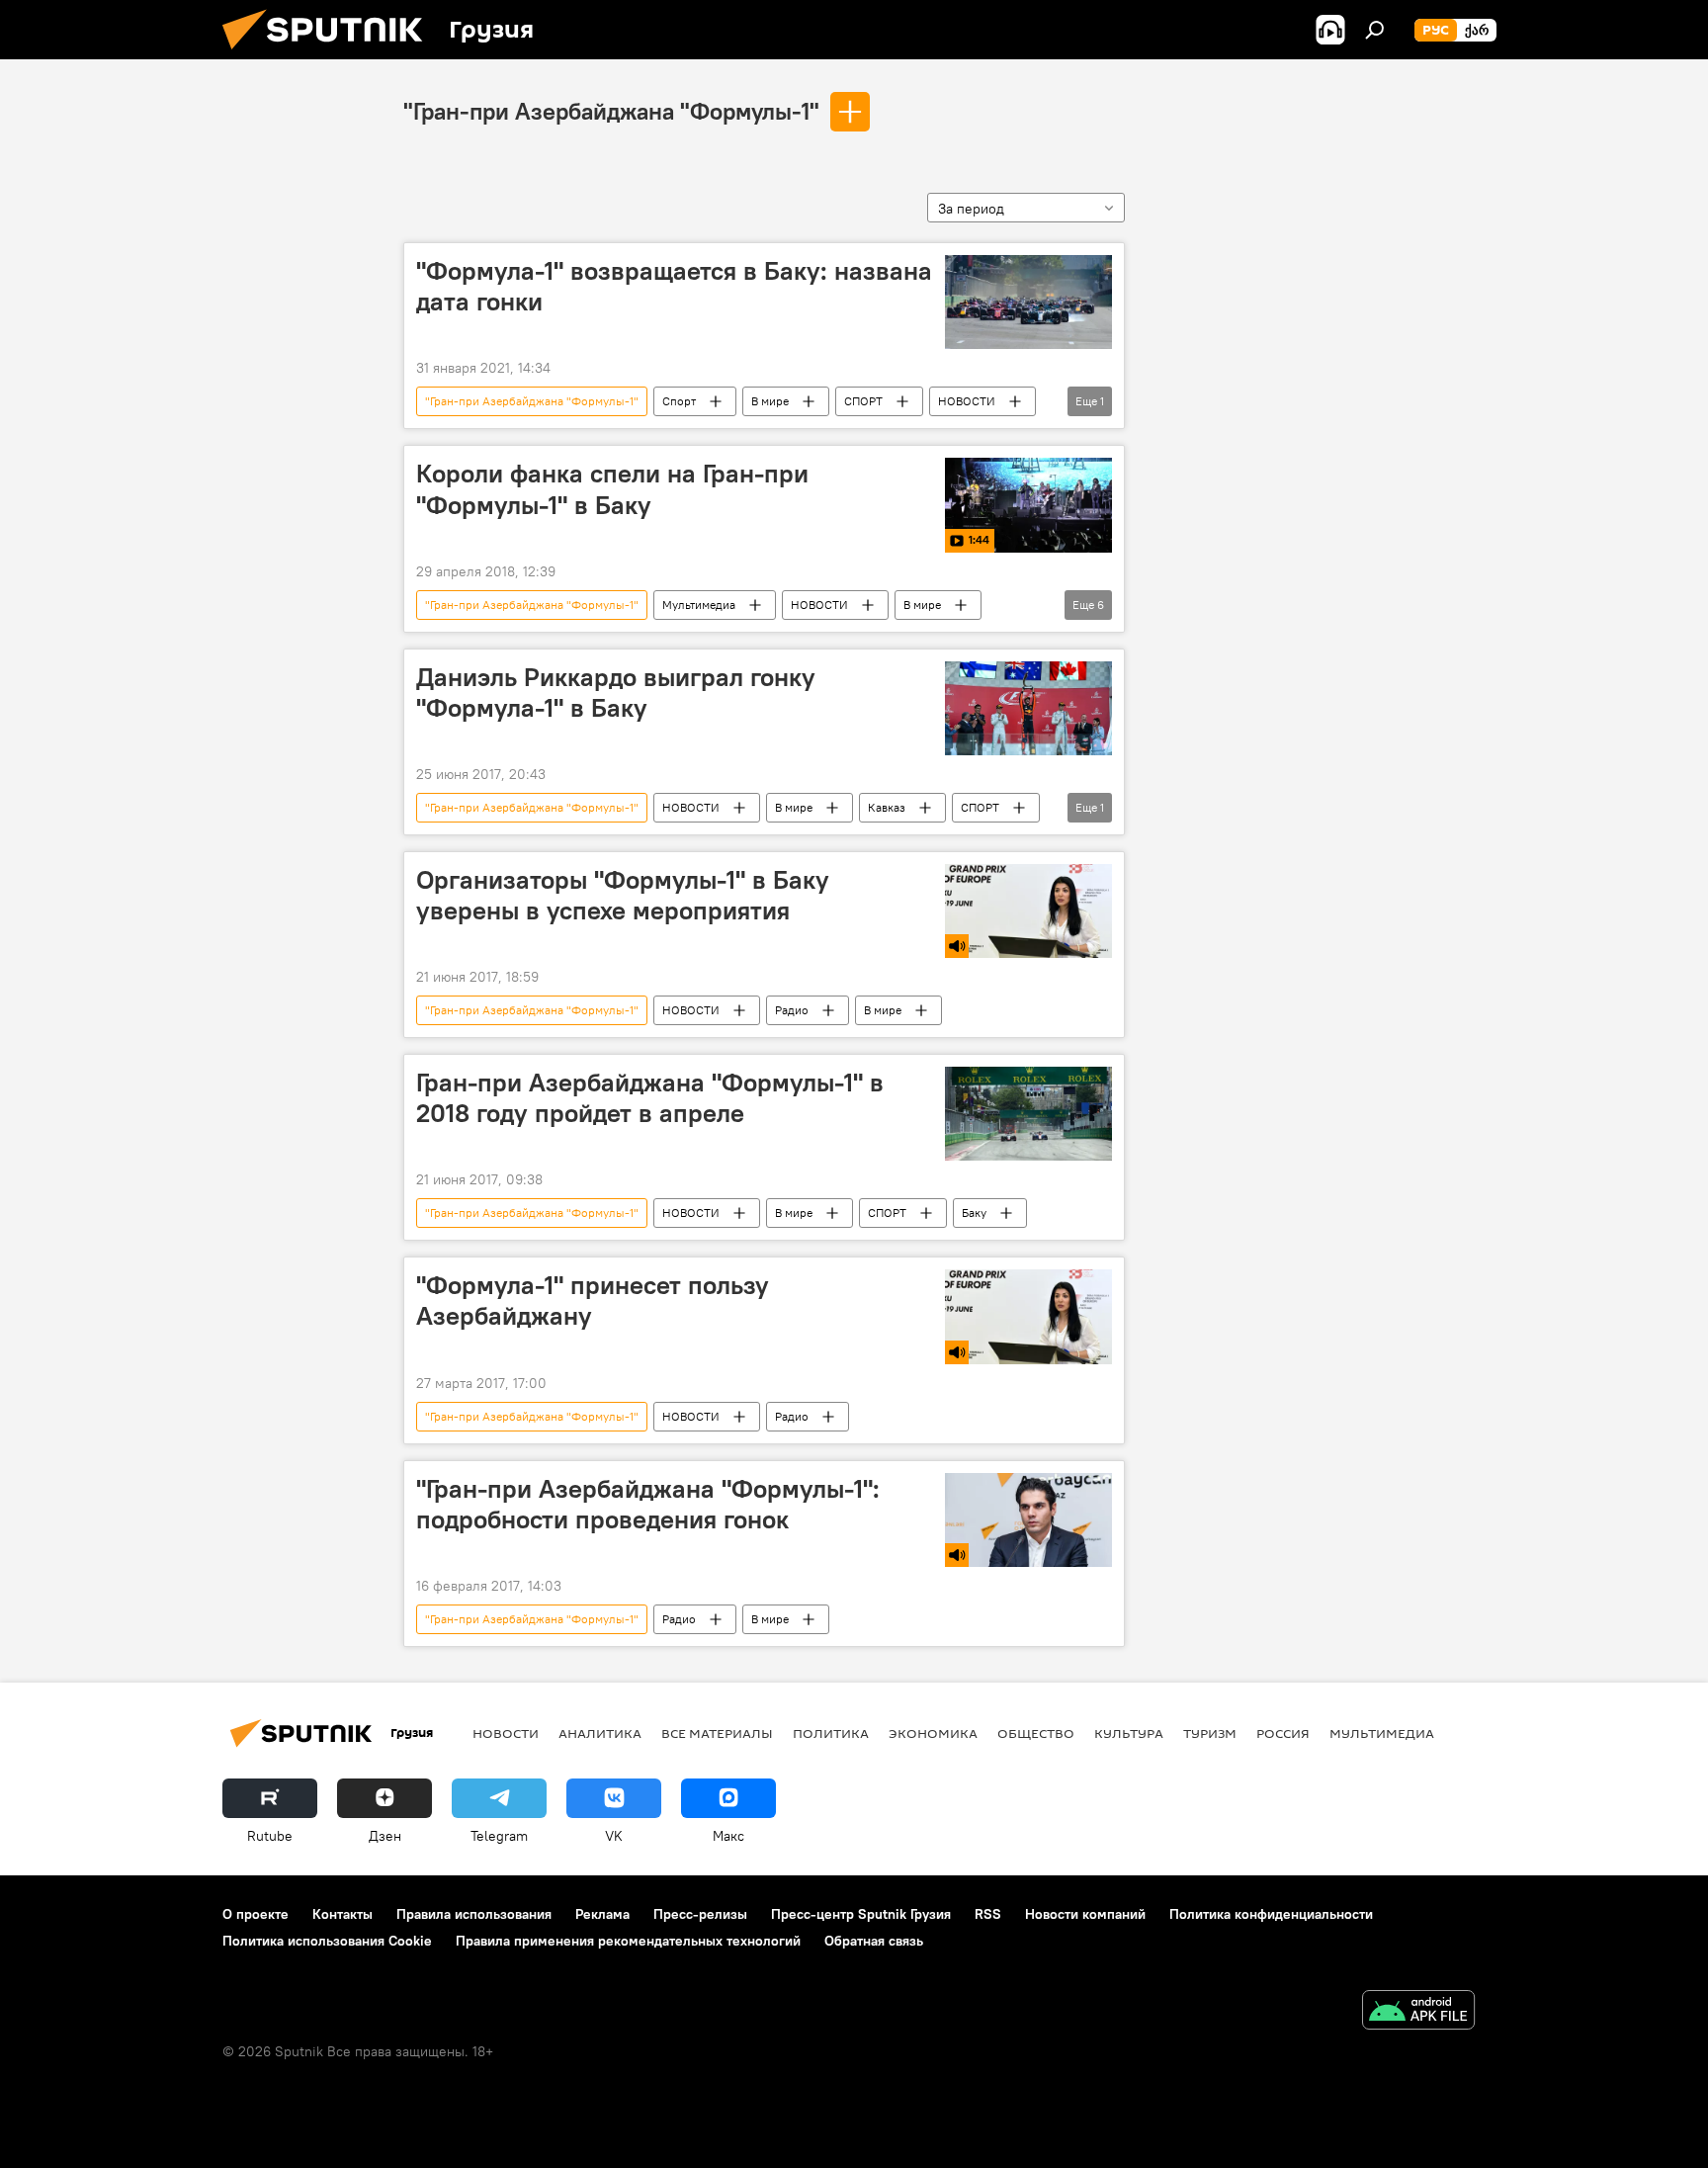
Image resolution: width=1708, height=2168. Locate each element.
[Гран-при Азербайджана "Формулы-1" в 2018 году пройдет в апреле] (1028, 1114)
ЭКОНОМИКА (933, 1733)
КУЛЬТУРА (1129, 1733)
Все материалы (717, 1733)
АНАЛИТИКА (600, 1733)
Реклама (602, 1914)
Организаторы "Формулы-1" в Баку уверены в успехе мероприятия (623, 895)
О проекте (256, 1914)
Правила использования (474, 1914)
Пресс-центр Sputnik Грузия (861, 1914)
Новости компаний (1085, 1914)
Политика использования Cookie (327, 1941)
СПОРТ (863, 401)
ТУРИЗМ (1210, 1733)
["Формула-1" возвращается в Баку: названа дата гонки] (1028, 302)
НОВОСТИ (967, 401)
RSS (988, 1914)
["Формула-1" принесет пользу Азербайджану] (1028, 1316)
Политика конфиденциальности (1271, 1914)
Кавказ (887, 807)
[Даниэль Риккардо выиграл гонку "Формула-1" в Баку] (1028, 708)
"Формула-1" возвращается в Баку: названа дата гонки (674, 286)
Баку (974, 1213)
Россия (1283, 1733)
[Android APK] (1418, 2012)
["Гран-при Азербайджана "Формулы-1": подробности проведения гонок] (1028, 1520)
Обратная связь (874, 1941)
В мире (770, 401)
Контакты (342, 1914)
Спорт (679, 401)
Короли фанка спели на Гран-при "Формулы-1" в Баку (612, 489)
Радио (792, 1010)
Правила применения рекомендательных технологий (628, 1941)
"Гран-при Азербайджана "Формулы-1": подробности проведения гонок (648, 1504)
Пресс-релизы (700, 1914)
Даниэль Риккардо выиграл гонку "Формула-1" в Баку (616, 693)
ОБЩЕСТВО (1036, 1733)
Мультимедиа (699, 605)
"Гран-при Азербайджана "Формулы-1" (611, 111)
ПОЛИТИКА (831, 1733)
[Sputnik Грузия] (330, 54)
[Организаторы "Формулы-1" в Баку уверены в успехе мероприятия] (1028, 911)
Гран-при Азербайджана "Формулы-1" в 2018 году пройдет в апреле (650, 1098)
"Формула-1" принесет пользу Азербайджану (593, 1301)
